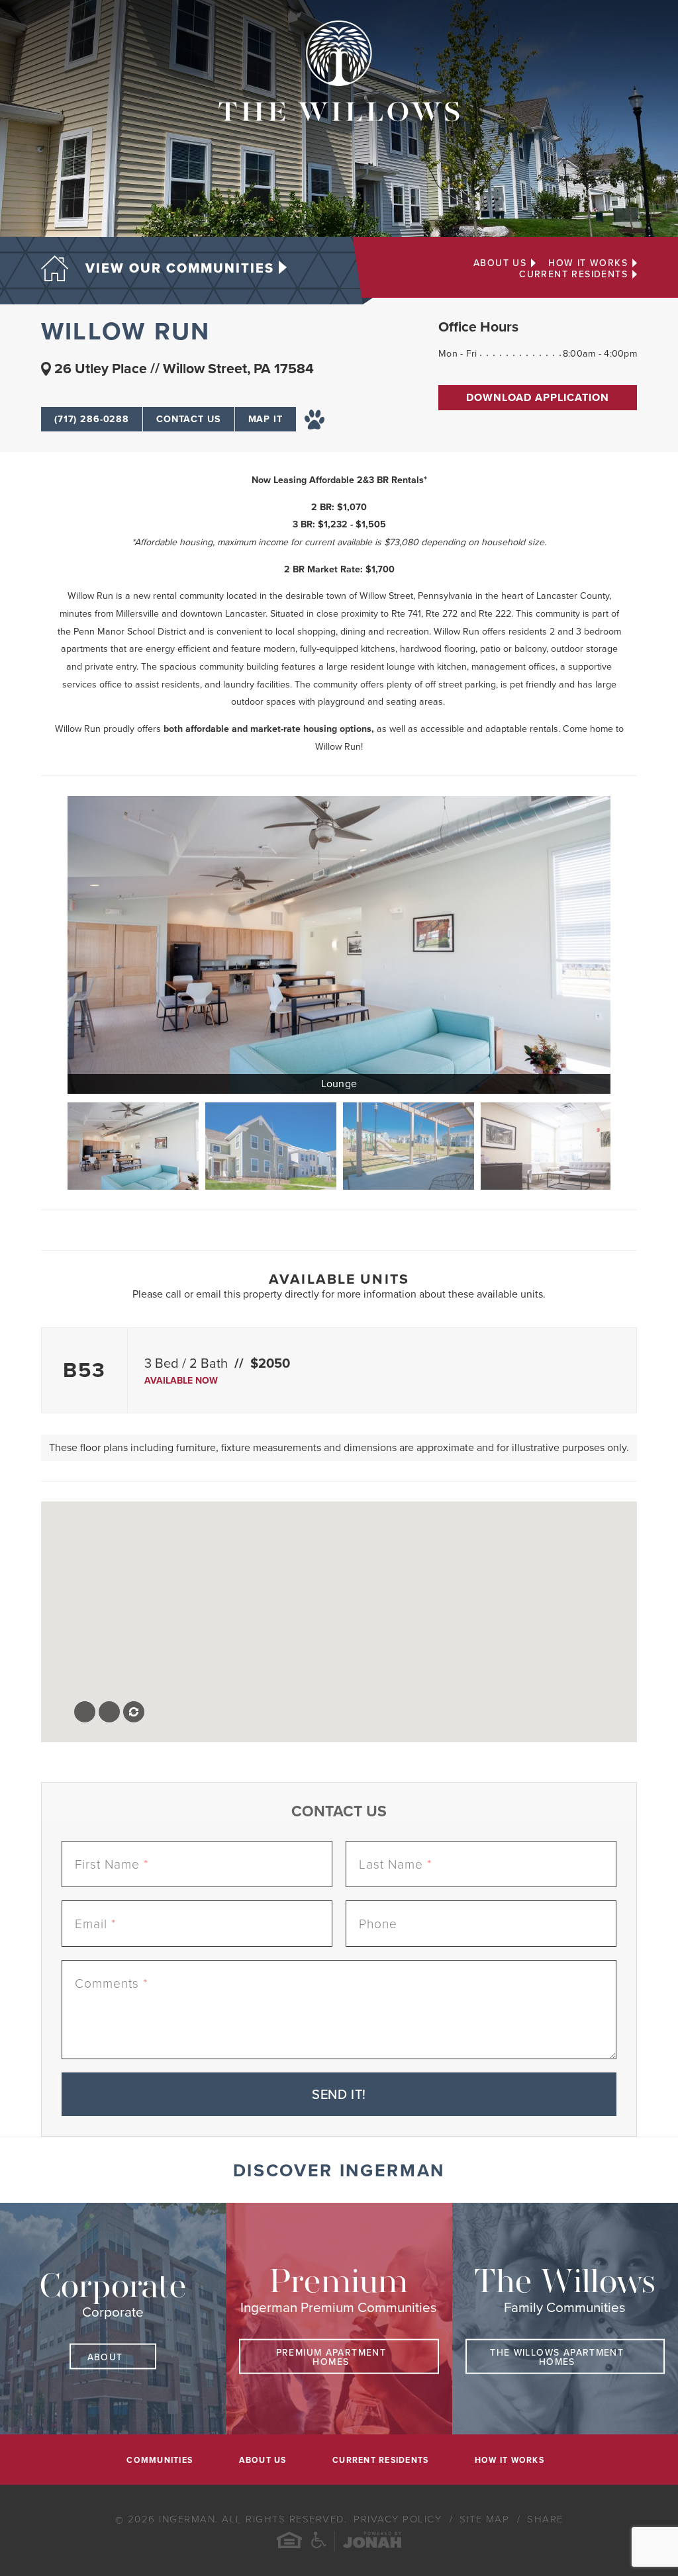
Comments (111, 1983)
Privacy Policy (400, 2519)
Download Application (537, 398)
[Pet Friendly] (315, 419)
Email (95, 1924)
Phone (378, 1924)
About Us (500, 263)
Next (624, 1146)
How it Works (588, 263)
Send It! (339, 2095)
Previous (54, 1146)
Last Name (395, 1864)
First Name (112, 1864)
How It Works (509, 2461)
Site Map (486, 2519)
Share (545, 2519)
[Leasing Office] (546, 1146)
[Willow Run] (271, 1146)
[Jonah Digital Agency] (372, 2542)
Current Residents (573, 275)
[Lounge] (339, 945)
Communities (160, 2461)
